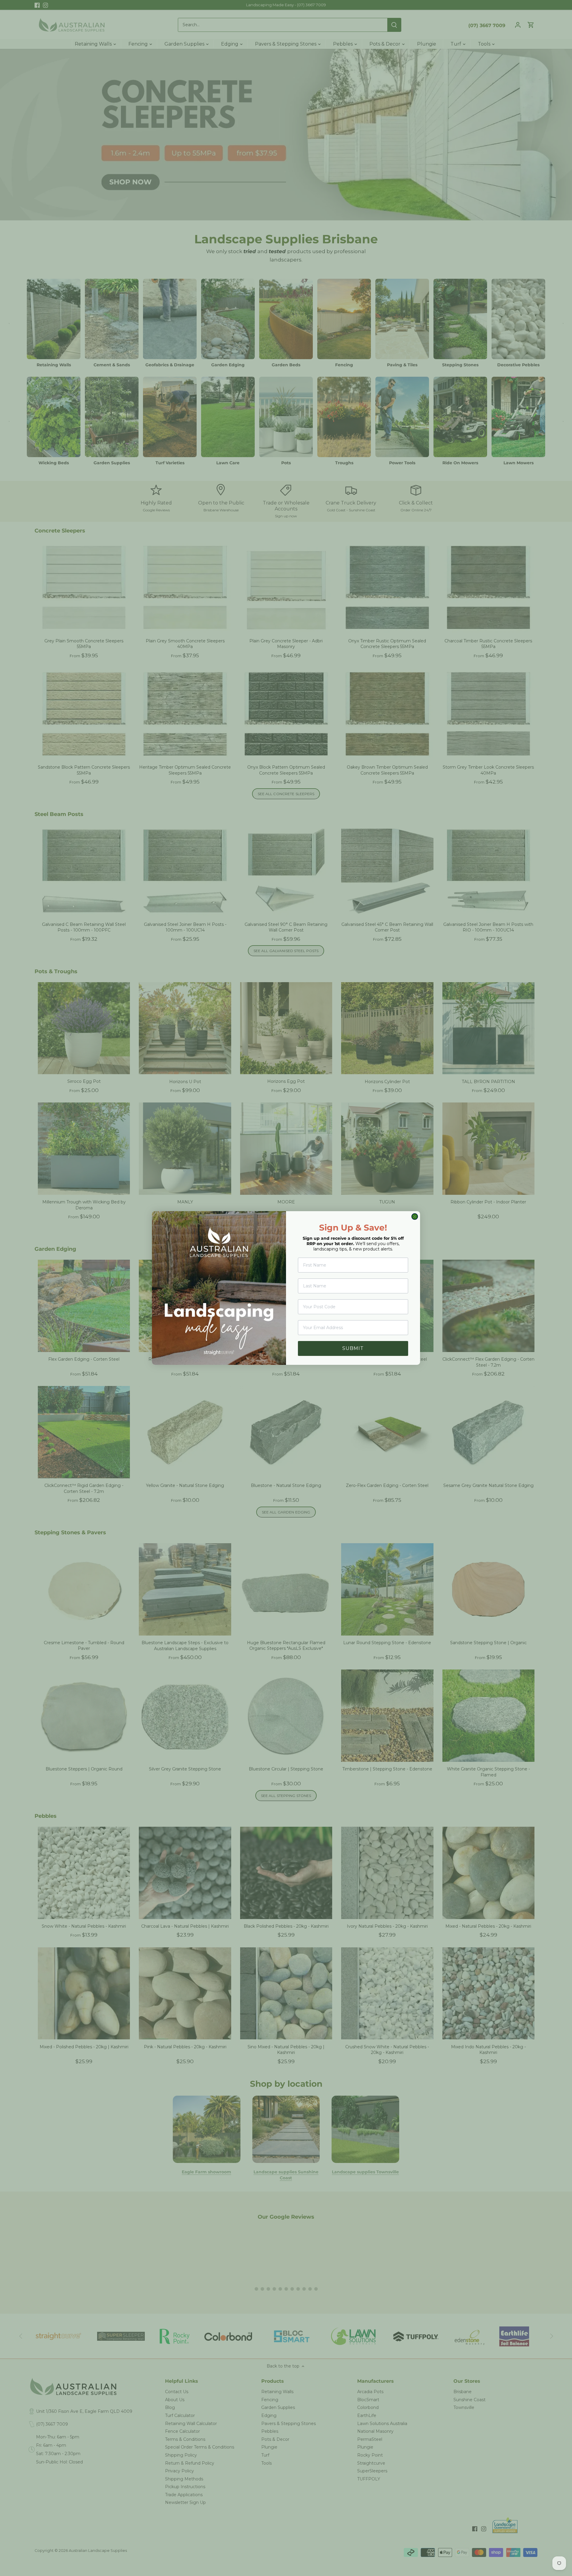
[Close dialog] (415, 1217)
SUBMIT (353, 1348)
